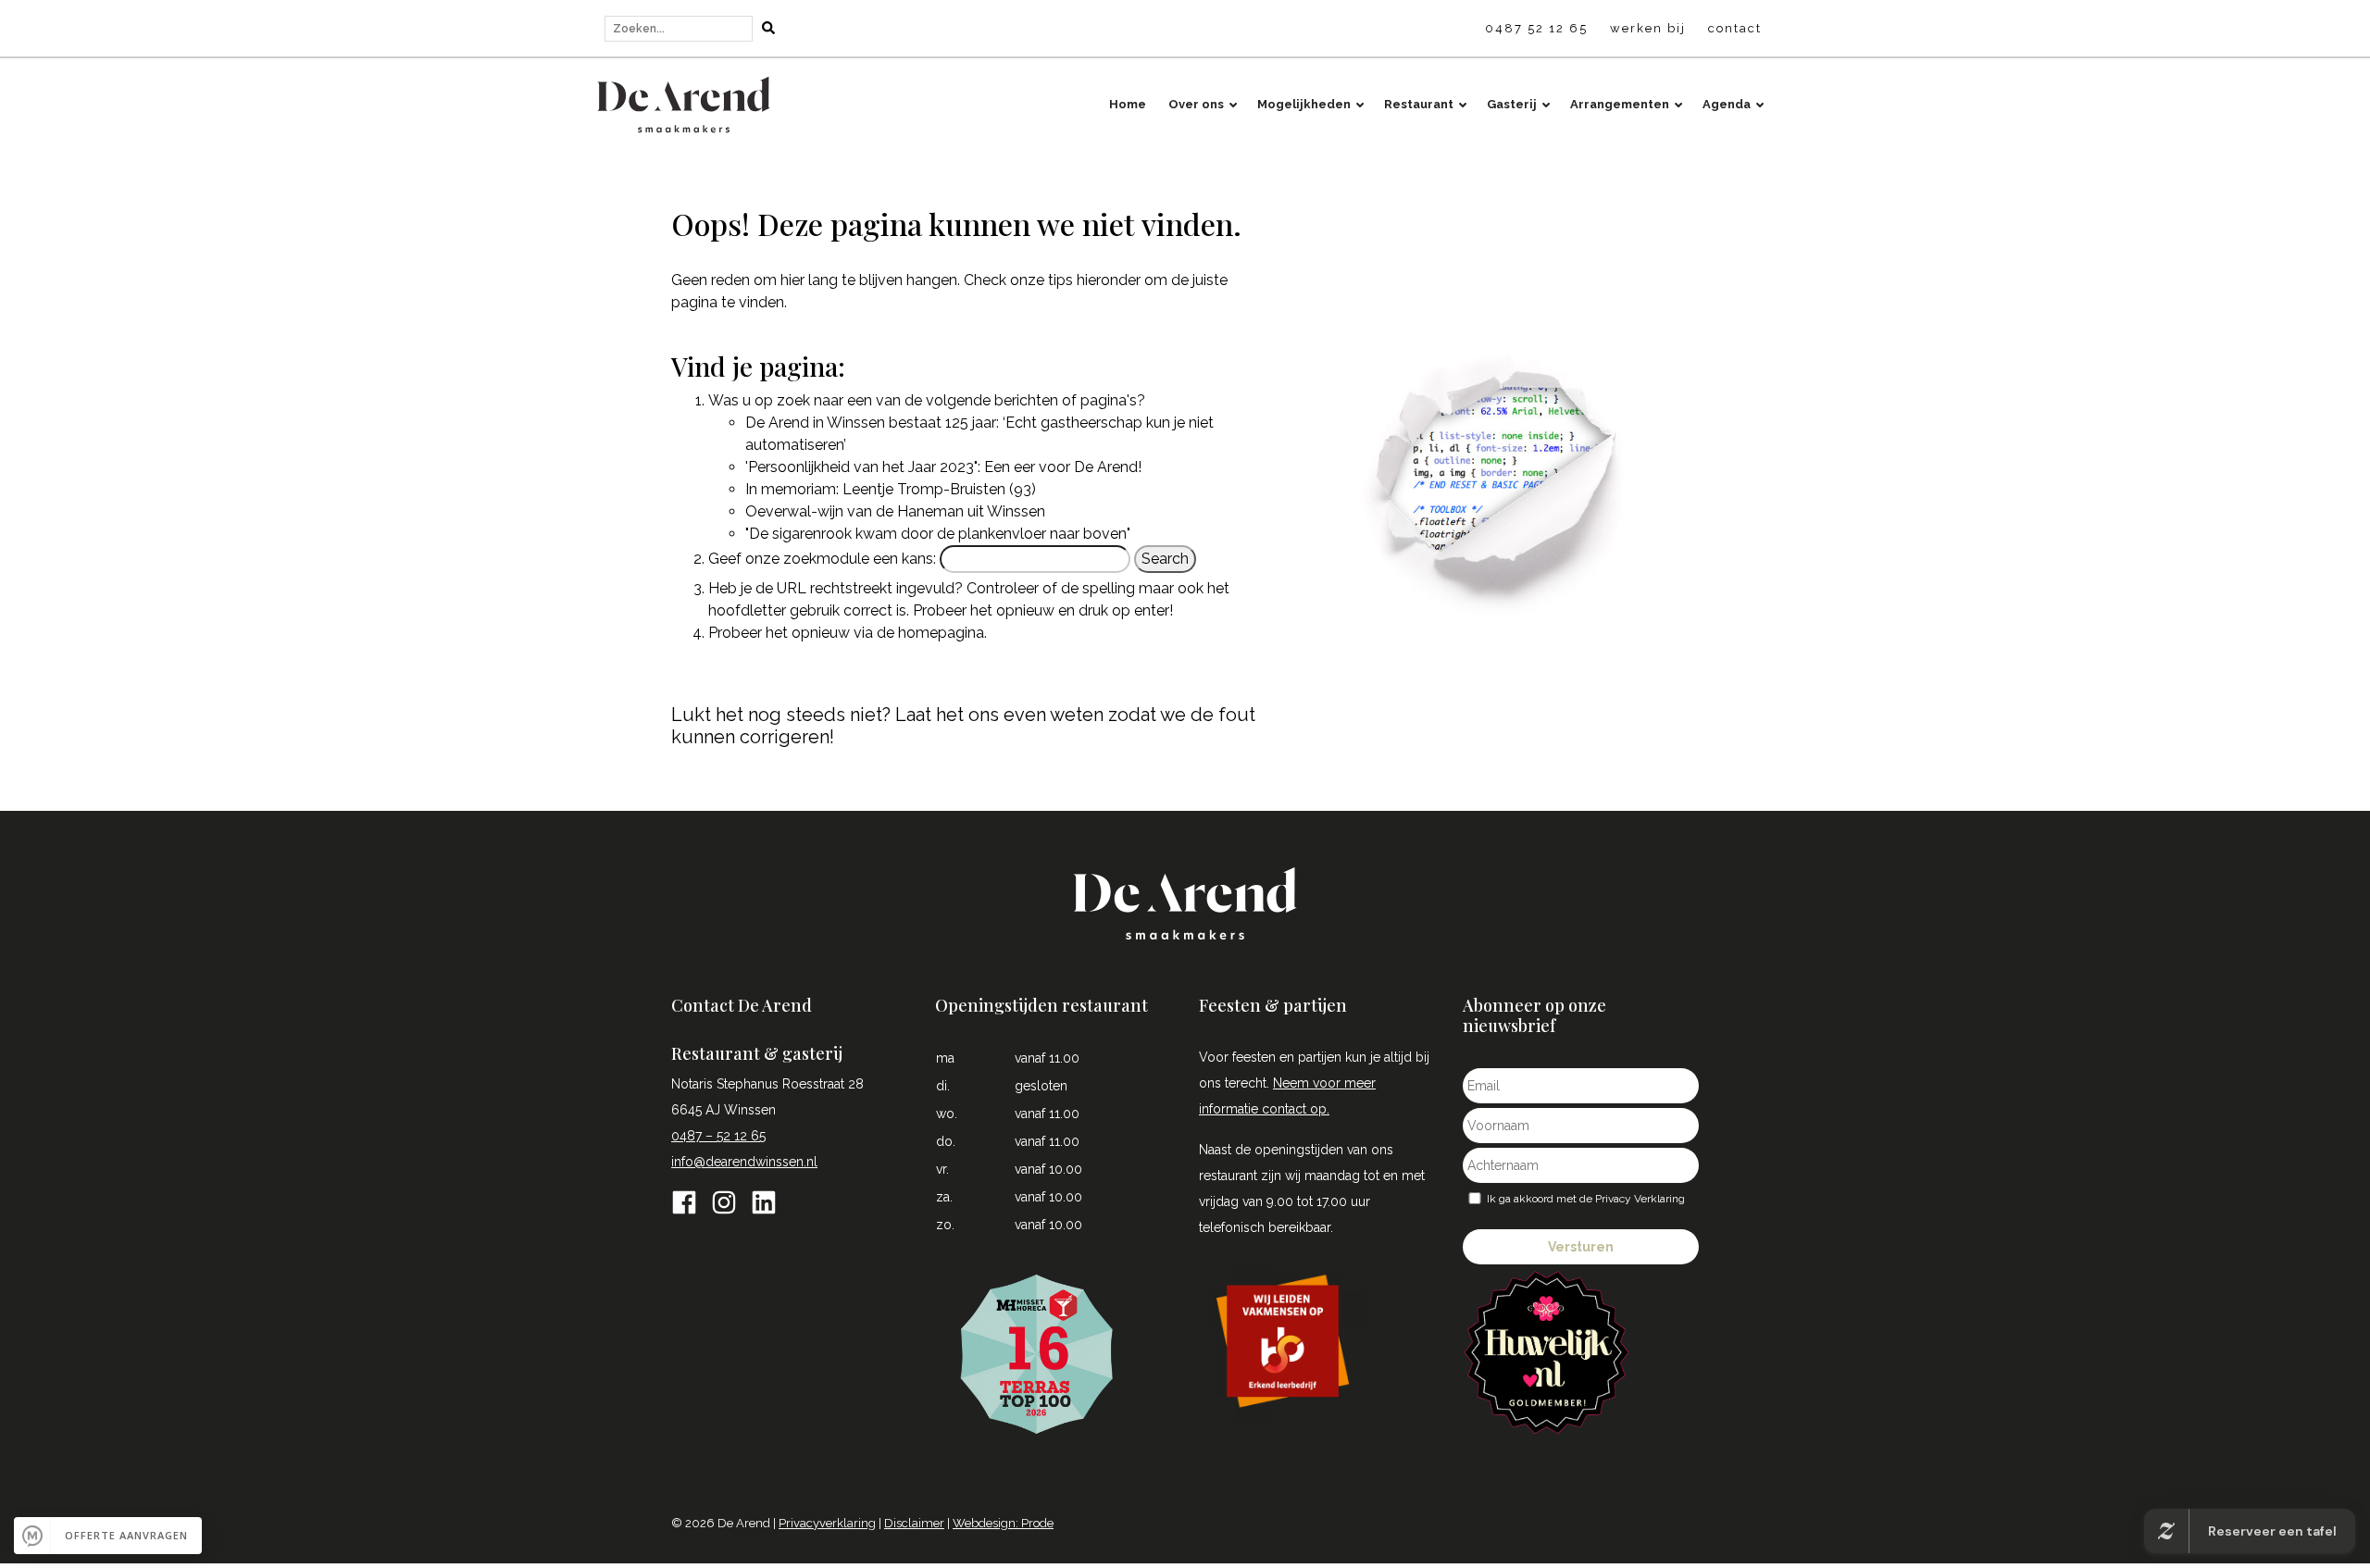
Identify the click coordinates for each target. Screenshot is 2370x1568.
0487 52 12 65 (1536, 28)
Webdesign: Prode (1003, 1523)
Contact (1735, 28)
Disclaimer (914, 1523)
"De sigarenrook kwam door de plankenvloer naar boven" (938, 534)
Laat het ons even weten (999, 715)
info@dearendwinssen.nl (744, 1162)
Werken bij (1648, 28)
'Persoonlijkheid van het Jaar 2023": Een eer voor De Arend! (943, 467)
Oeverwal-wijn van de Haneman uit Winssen (895, 511)
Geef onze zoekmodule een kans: (822, 559)
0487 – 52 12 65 (718, 1136)
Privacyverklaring (827, 1523)
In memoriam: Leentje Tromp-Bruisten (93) (891, 489)
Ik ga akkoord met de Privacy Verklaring (1586, 1199)
